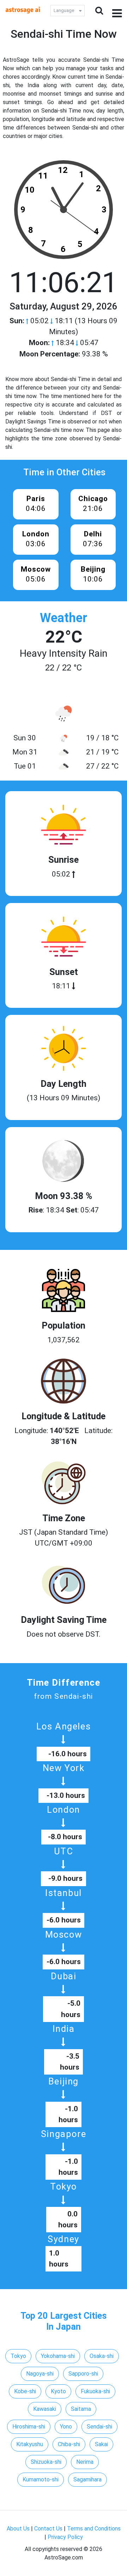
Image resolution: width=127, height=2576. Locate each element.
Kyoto (58, 2391)
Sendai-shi (99, 2427)
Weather (64, 618)
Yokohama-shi (58, 2356)
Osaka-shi (102, 2356)
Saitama (81, 2409)
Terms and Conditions (94, 2529)
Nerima (85, 2462)
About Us (18, 2529)
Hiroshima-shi (29, 2427)
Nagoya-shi (40, 2374)
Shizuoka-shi (46, 2462)
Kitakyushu (30, 2444)
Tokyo (18, 2356)
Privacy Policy (65, 2537)
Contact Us (48, 2529)
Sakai (101, 2444)
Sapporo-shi (83, 2374)
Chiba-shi (69, 2444)
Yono (66, 2427)
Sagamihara (87, 2479)
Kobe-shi (25, 2391)
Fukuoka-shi (95, 2391)
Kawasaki (45, 2409)
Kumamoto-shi (41, 2479)
